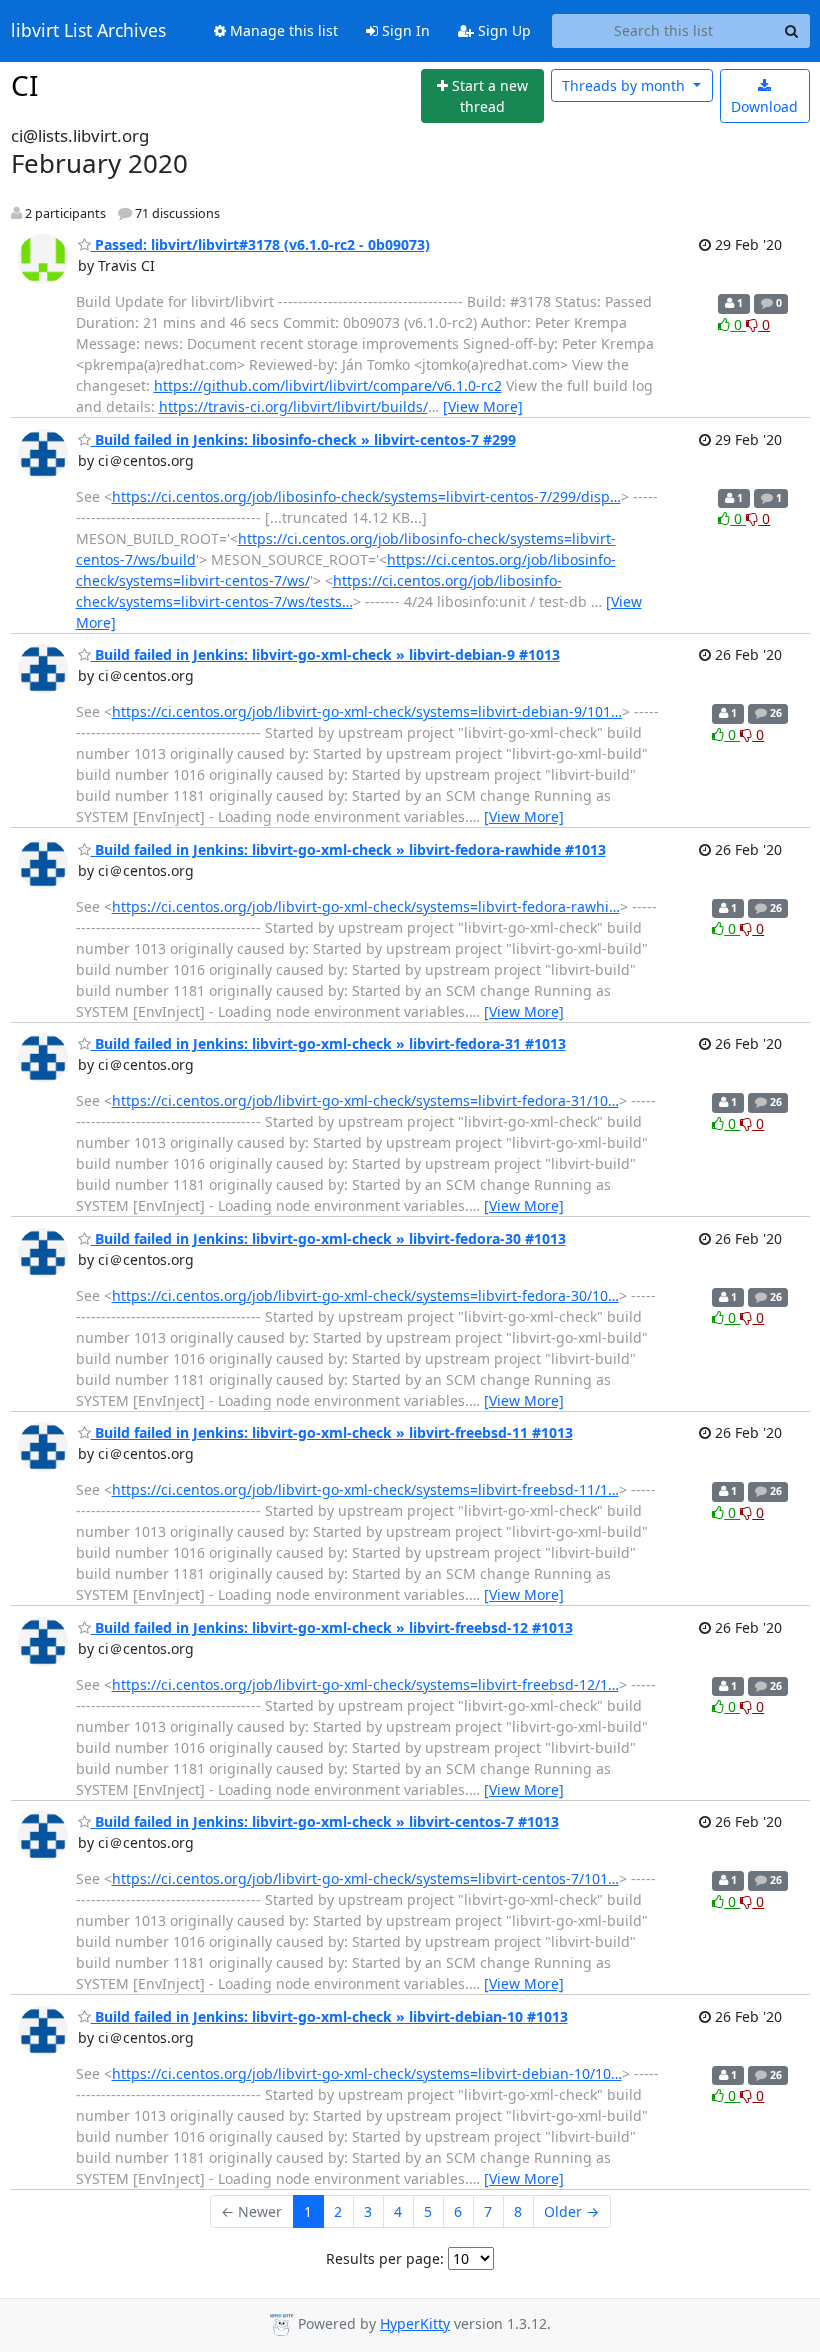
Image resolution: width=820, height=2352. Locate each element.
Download (764, 106)
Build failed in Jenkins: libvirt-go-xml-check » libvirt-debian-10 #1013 (329, 2016)
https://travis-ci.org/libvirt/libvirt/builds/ (293, 406)
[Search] (792, 31)
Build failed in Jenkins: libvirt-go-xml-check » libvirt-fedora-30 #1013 (328, 1238)
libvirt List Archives (88, 31)
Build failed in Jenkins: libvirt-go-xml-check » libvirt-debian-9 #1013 (325, 654)
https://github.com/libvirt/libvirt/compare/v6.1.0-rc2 (328, 385)
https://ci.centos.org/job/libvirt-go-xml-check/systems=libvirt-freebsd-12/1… (365, 1684)
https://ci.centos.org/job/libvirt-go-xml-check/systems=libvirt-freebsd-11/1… (365, 1489)
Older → (571, 2211)
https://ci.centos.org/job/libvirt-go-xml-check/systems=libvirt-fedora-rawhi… (366, 906)
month (625, 85)
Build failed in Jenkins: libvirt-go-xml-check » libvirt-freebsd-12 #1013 (332, 1627)
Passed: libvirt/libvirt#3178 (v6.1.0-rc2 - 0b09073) (260, 244)
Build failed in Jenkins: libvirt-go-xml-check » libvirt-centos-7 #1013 (325, 1821)
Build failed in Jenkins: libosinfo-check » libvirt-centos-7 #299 (303, 439)
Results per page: (385, 2258)
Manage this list (282, 30)
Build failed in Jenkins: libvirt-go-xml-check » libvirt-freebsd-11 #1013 (332, 1432)
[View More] (483, 406)
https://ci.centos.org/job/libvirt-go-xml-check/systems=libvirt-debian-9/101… (367, 711)
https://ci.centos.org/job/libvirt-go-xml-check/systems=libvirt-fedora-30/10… (365, 1295)
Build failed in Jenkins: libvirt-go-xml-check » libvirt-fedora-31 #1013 (328, 1043)
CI (24, 85)
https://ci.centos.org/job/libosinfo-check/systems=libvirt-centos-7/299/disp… (366, 496)
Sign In (404, 30)
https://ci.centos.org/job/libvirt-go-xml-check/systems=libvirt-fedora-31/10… (365, 1100)
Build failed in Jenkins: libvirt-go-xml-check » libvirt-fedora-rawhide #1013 (348, 849)
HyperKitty (415, 2323)
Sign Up (502, 30)
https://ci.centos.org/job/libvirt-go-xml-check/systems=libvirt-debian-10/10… (367, 2073)
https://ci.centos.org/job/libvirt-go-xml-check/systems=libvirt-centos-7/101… (365, 1878)
